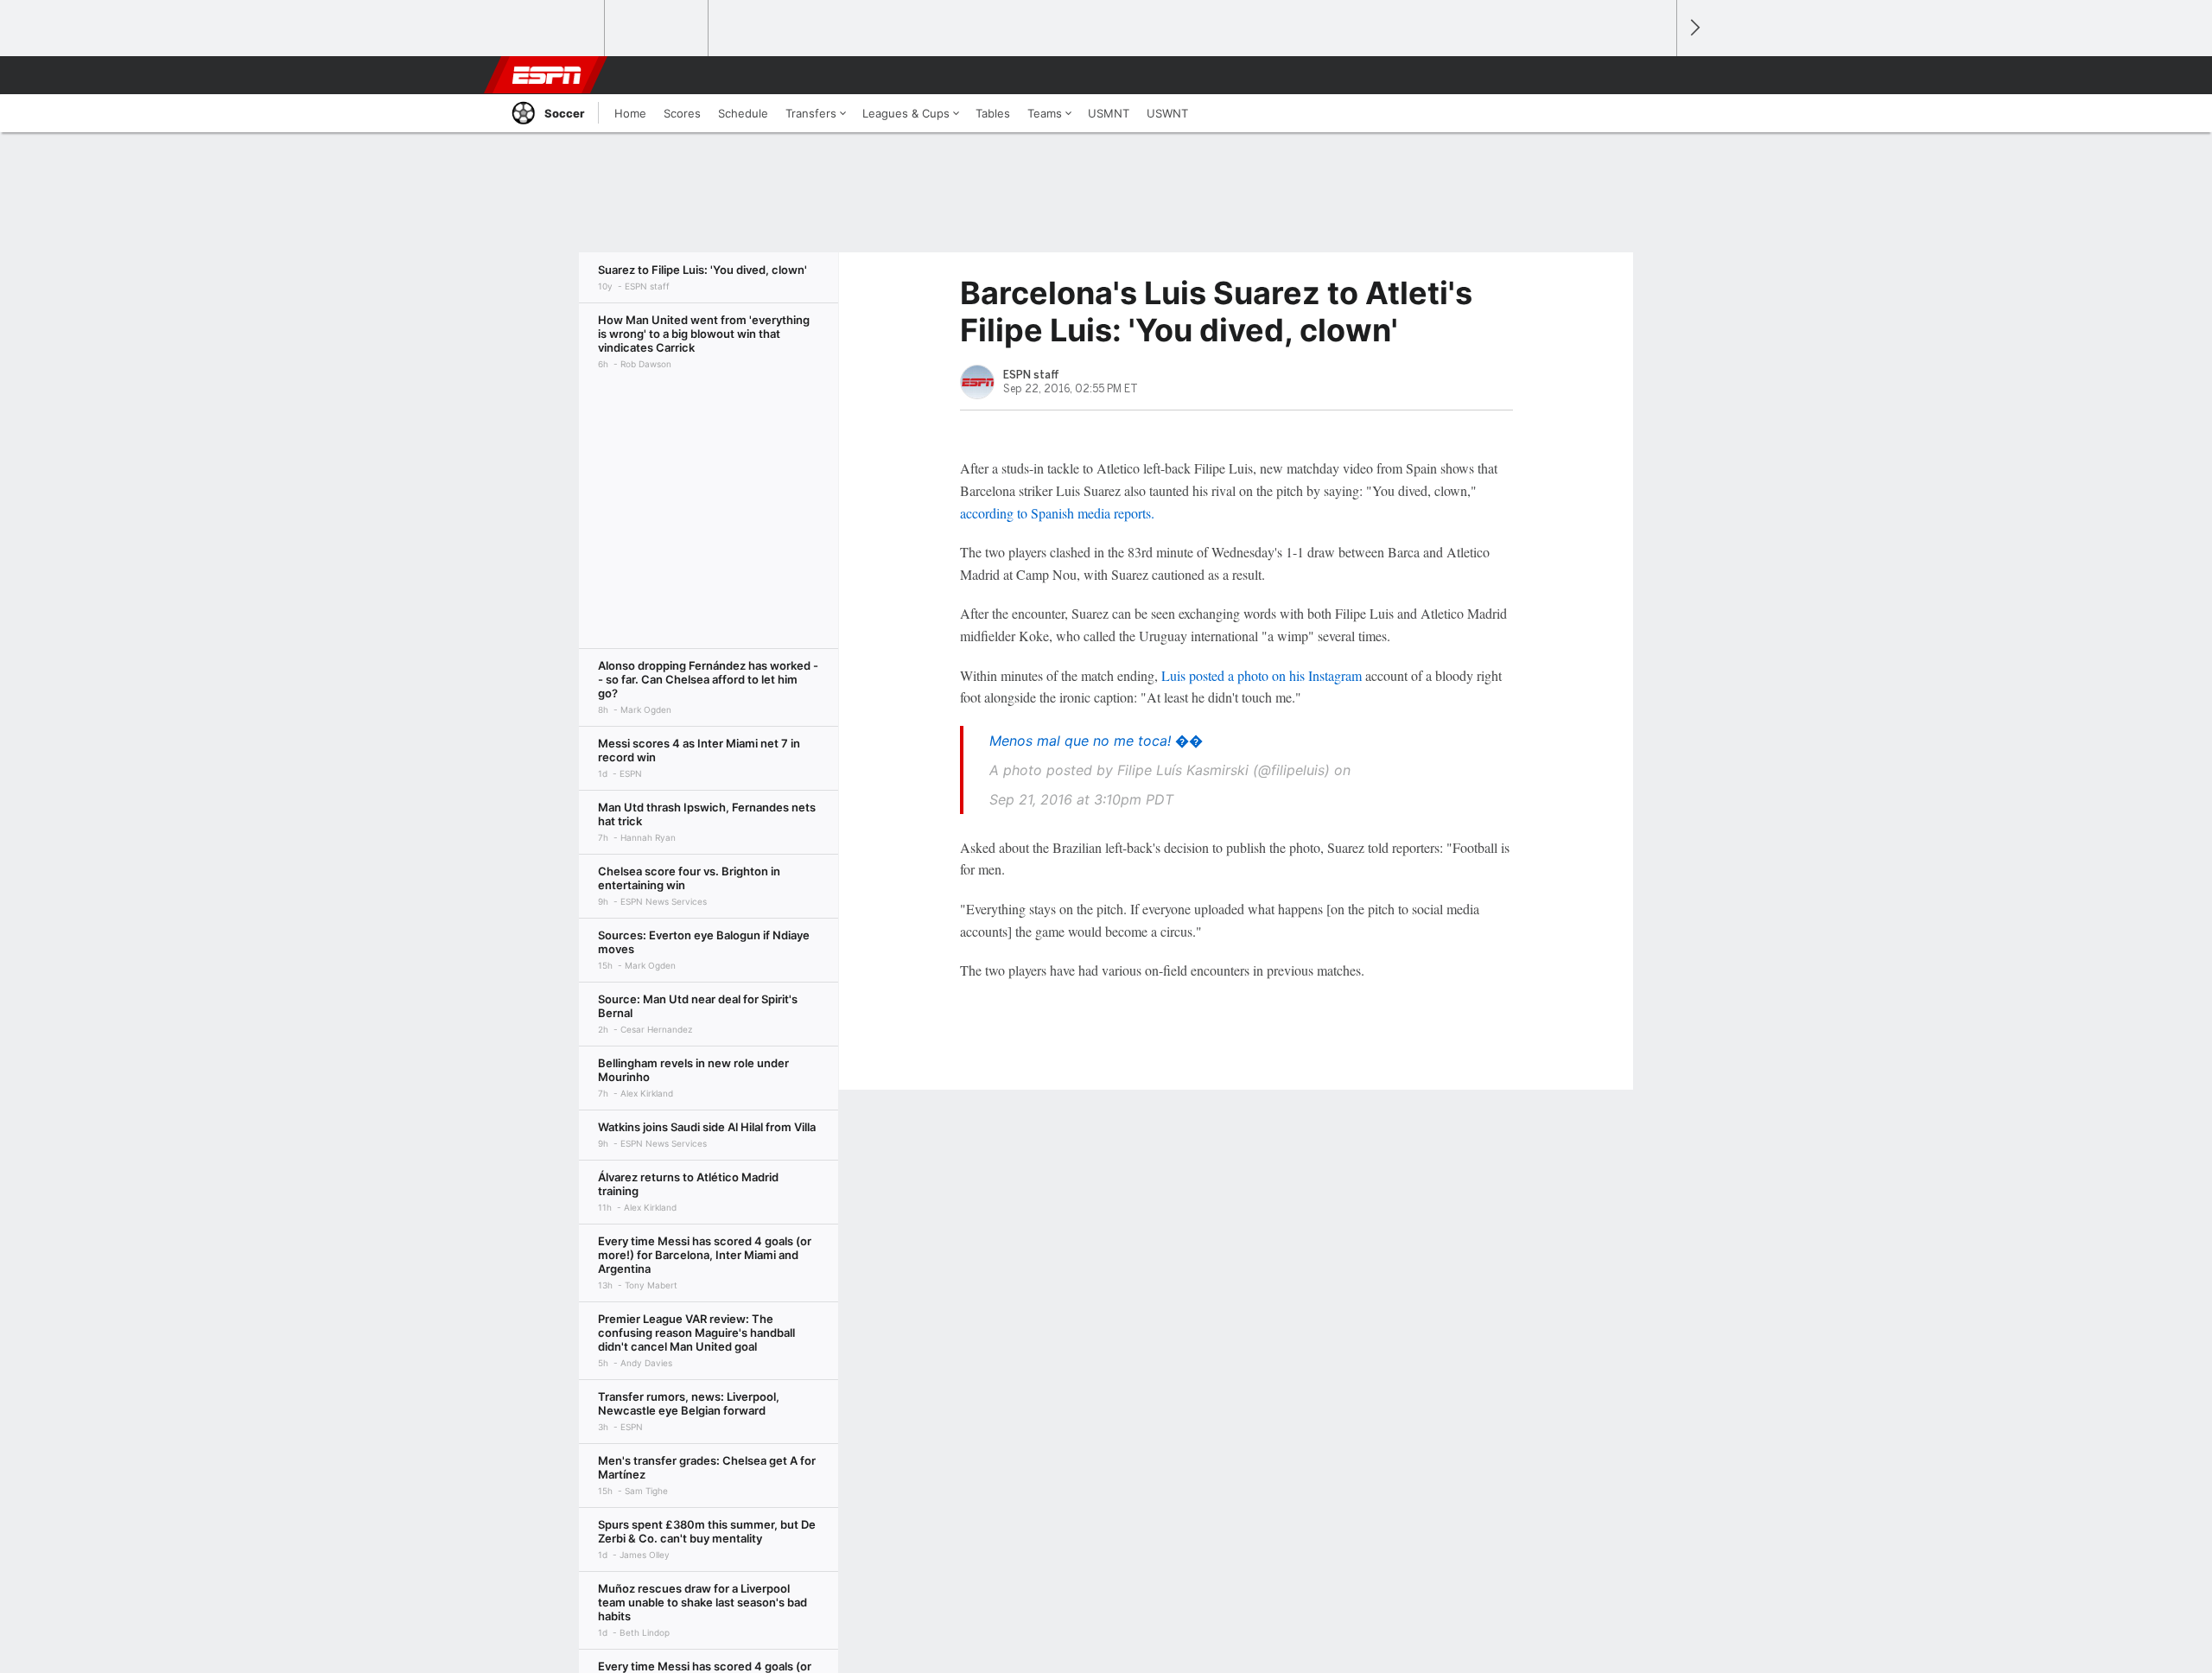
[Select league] (554, 29)
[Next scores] (1694, 28)
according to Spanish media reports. (1057, 513)
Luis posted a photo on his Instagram (1262, 675)
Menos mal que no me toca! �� (1096, 741)
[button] (1656, 75)
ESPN (547, 75)
